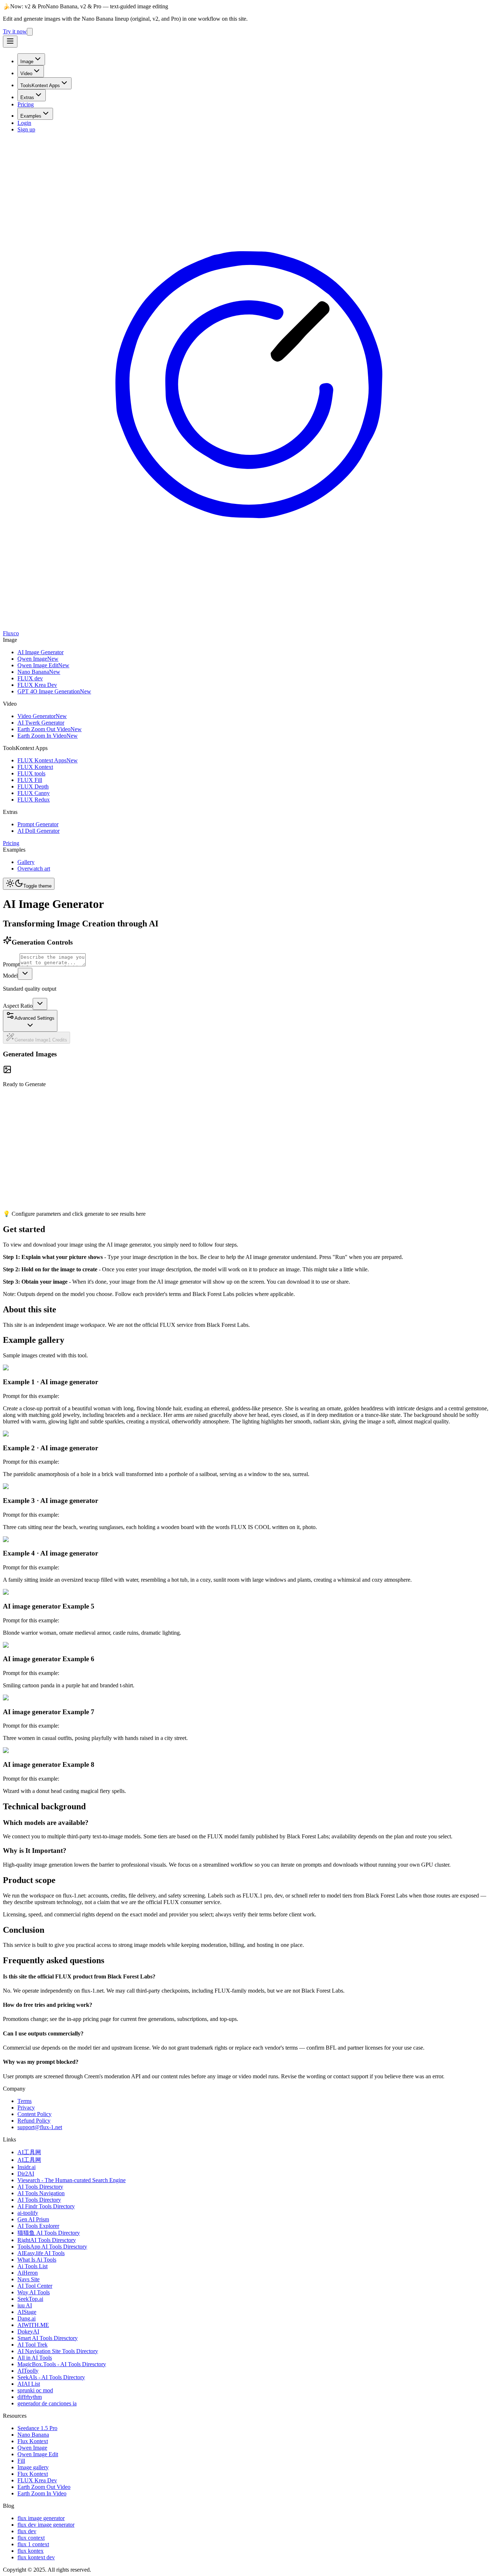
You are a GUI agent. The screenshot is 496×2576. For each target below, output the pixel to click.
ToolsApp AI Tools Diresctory (52, 2247)
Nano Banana (33, 2435)
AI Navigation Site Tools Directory (58, 2351)
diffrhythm (30, 2397)
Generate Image (41, 1040)
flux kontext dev (36, 2557)
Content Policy (34, 2114)
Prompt (11, 964)
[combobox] (25, 974)
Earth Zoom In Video (42, 2493)
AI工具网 (29, 2152)
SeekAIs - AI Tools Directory (51, 2377)
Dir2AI (26, 2174)
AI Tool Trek (32, 2345)
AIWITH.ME (33, 2325)
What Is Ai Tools (37, 2260)
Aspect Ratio (18, 1006)
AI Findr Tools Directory (46, 2206)
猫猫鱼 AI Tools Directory (49, 2233)
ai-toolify (28, 2213)
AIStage (27, 2312)
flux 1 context (33, 2544)
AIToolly (28, 2371)
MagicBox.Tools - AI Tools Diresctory (62, 2364)
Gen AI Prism (33, 2219)
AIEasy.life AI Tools (41, 2253)
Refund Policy (34, 2121)
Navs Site (29, 2279)
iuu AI (25, 2305)
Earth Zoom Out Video (44, 2487)
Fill (21, 2461)
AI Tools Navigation (41, 2193)
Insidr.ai (27, 2167)
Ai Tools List (32, 2266)
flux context (31, 2538)
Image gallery (33, 2467)
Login (24, 123)
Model (10, 976)
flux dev (27, 2531)
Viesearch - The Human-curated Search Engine (72, 2180)
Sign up (26, 129)
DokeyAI (28, 2332)
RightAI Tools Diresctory (47, 2240)
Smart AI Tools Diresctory (48, 2338)
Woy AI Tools (34, 2292)
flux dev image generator (46, 2525)
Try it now (15, 31)
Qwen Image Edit (38, 2454)
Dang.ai (27, 2318)
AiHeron (28, 2273)
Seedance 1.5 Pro (37, 2428)
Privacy (26, 2108)
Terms (25, 2101)
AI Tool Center (35, 2286)
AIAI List (29, 2384)
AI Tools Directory (39, 2200)
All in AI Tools (35, 2358)
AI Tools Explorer (38, 2226)
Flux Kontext (33, 2441)
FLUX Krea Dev (37, 2480)
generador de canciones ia (47, 2403)
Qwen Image (32, 2448)
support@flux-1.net (40, 2127)
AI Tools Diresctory (40, 2187)
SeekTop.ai (30, 2299)
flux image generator (41, 2518)
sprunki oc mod (35, 2390)
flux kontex (31, 2551)
